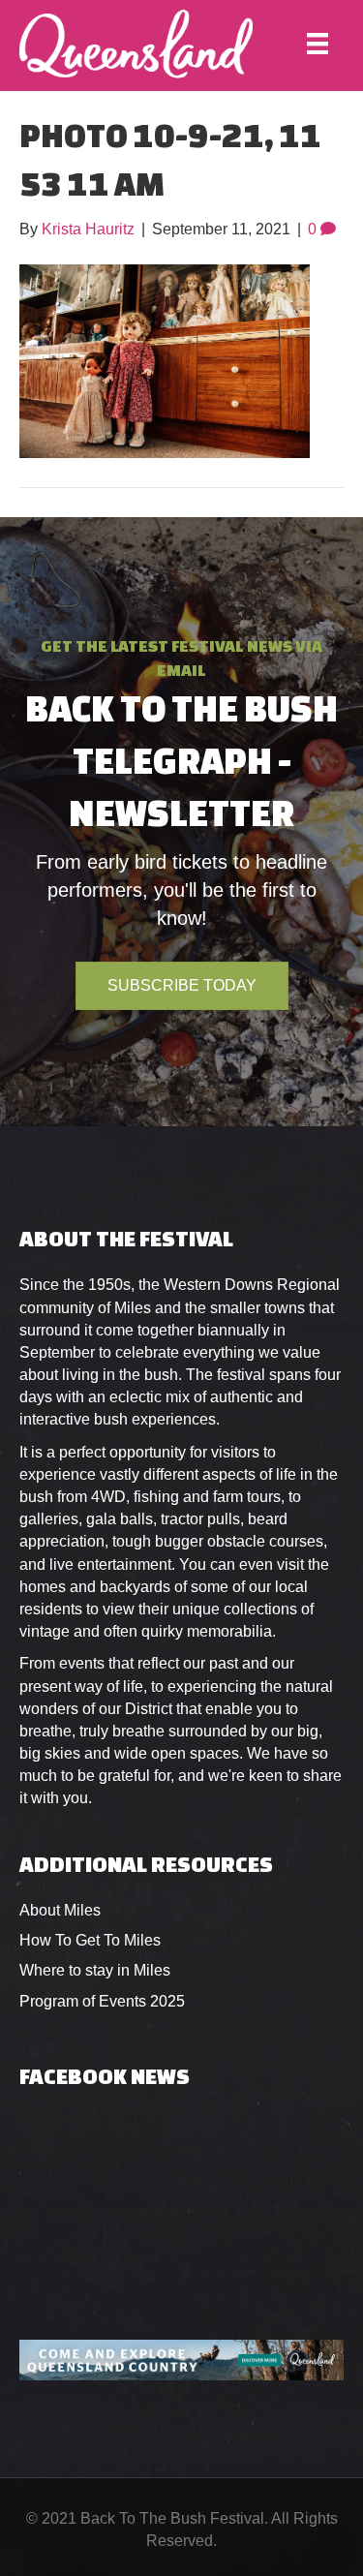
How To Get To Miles (90, 1940)
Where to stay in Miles (95, 1970)
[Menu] (318, 44)
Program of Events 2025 (102, 2001)
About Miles (60, 1910)
